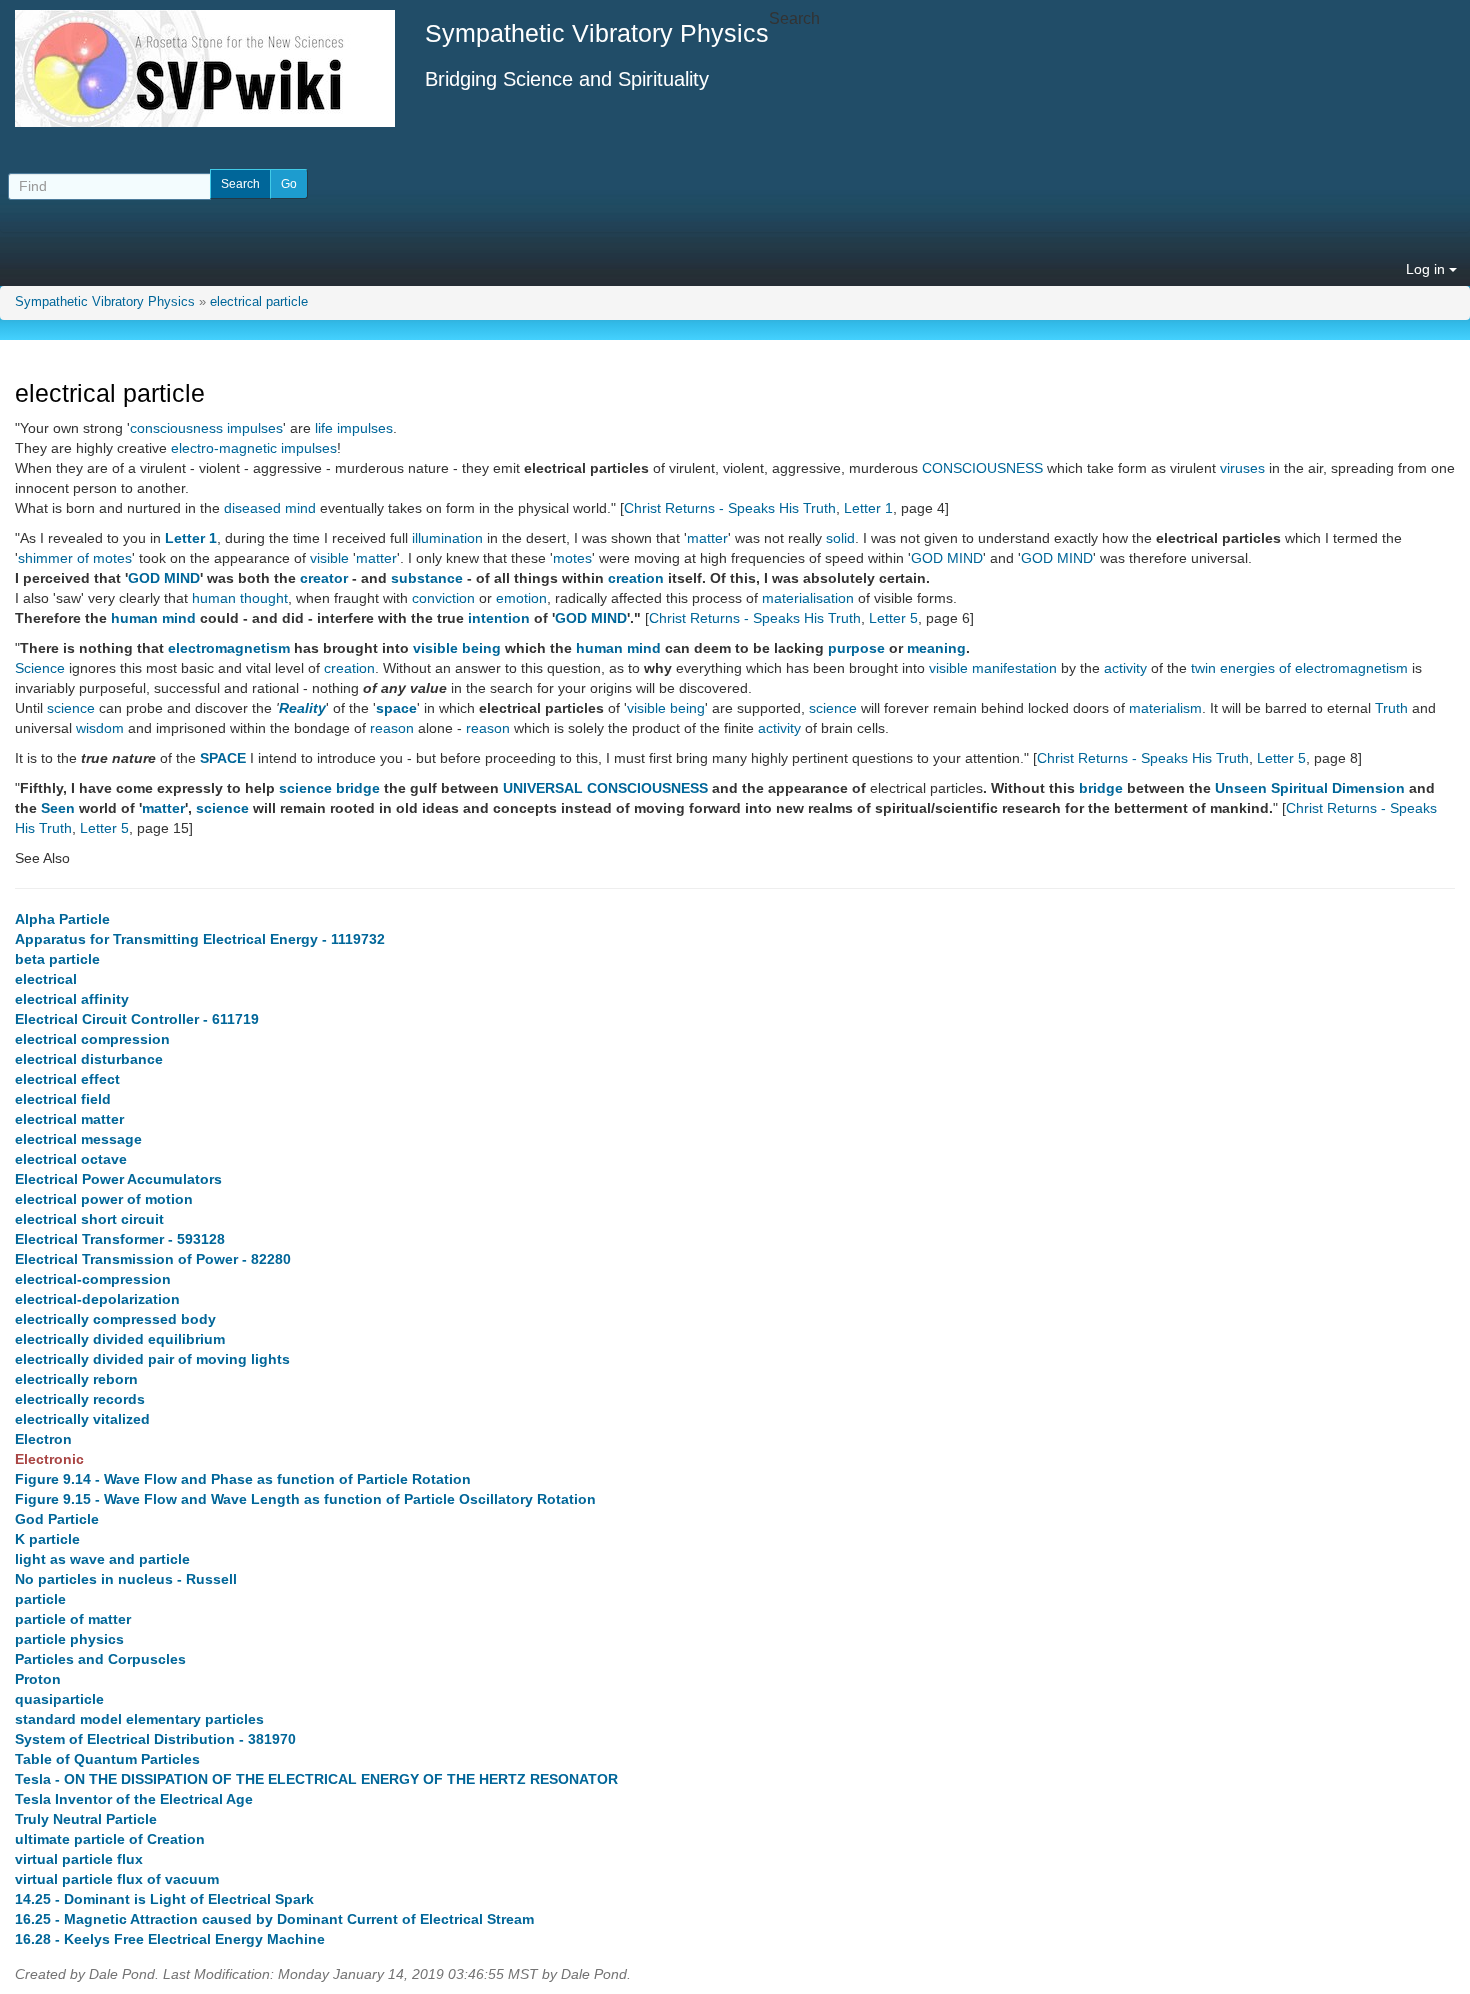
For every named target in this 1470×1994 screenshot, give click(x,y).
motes (572, 558)
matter (707, 538)
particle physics (69, 1639)
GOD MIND (947, 558)
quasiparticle (59, 1699)
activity (1125, 668)
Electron (43, 1439)
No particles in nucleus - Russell (126, 1579)
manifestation (1014, 668)
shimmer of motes (75, 558)
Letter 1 (868, 508)
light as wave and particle (102, 1559)
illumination (447, 538)
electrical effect (67, 1079)
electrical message (78, 1139)
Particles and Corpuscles (100, 1659)
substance (427, 578)
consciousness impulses (206, 428)
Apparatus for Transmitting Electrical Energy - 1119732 (200, 939)
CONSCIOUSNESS (982, 468)
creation (636, 578)
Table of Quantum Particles (107, 1759)
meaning (936, 648)
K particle (47, 1539)
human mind (153, 618)
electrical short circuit (89, 1219)
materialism (1165, 708)
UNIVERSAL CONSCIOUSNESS (605, 788)
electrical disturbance (89, 1059)
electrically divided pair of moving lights (152, 1359)
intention (499, 618)
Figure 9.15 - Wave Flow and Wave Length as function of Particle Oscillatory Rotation (305, 1499)
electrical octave (71, 1159)
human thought (240, 598)
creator (324, 578)
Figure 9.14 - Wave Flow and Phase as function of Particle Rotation (243, 1479)
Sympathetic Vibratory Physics (105, 302)
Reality (302, 708)
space (396, 708)
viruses (1242, 468)
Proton (38, 1679)
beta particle (57, 959)
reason (392, 728)
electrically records (80, 1399)
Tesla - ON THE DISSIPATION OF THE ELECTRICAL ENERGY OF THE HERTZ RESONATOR (316, 1779)
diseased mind (270, 508)
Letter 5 (893, 618)
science (71, 708)
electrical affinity (72, 999)
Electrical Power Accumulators (118, 1179)
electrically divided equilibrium (120, 1339)
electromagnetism (229, 648)
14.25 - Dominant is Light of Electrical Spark (164, 1899)
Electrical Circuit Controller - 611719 (137, 1019)
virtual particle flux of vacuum (117, 1879)
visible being (457, 648)
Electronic (49, 1459)
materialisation (808, 598)
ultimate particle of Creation (110, 1839)
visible (329, 558)
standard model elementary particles (139, 1719)
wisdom (100, 728)
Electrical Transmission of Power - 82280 (153, 1259)
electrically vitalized (82, 1419)
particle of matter (73, 1619)
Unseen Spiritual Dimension (1310, 788)
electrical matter (69, 1119)
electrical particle (259, 302)
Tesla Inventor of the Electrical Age (134, 1799)
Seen (58, 808)
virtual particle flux (79, 1859)
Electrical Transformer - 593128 (120, 1239)
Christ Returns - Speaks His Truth (730, 508)
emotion (521, 598)
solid (840, 538)
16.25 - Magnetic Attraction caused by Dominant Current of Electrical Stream (274, 1919)
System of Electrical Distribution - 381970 (155, 1739)
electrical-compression (93, 1279)
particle (40, 1599)
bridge (358, 788)
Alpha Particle (62, 919)
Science (40, 668)
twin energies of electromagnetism (1299, 668)
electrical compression (92, 1039)
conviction (443, 598)
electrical (46, 979)
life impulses (354, 428)
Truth (1391, 708)
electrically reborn (76, 1379)
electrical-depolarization (97, 1299)
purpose (856, 648)
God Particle (57, 1519)
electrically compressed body (115, 1319)
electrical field (63, 1099)
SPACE (223, 758)
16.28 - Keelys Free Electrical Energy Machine (170, 1939)
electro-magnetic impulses (254, 448)
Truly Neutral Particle (86, 1819)
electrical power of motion (104, 1199)
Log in (1427, 269)
